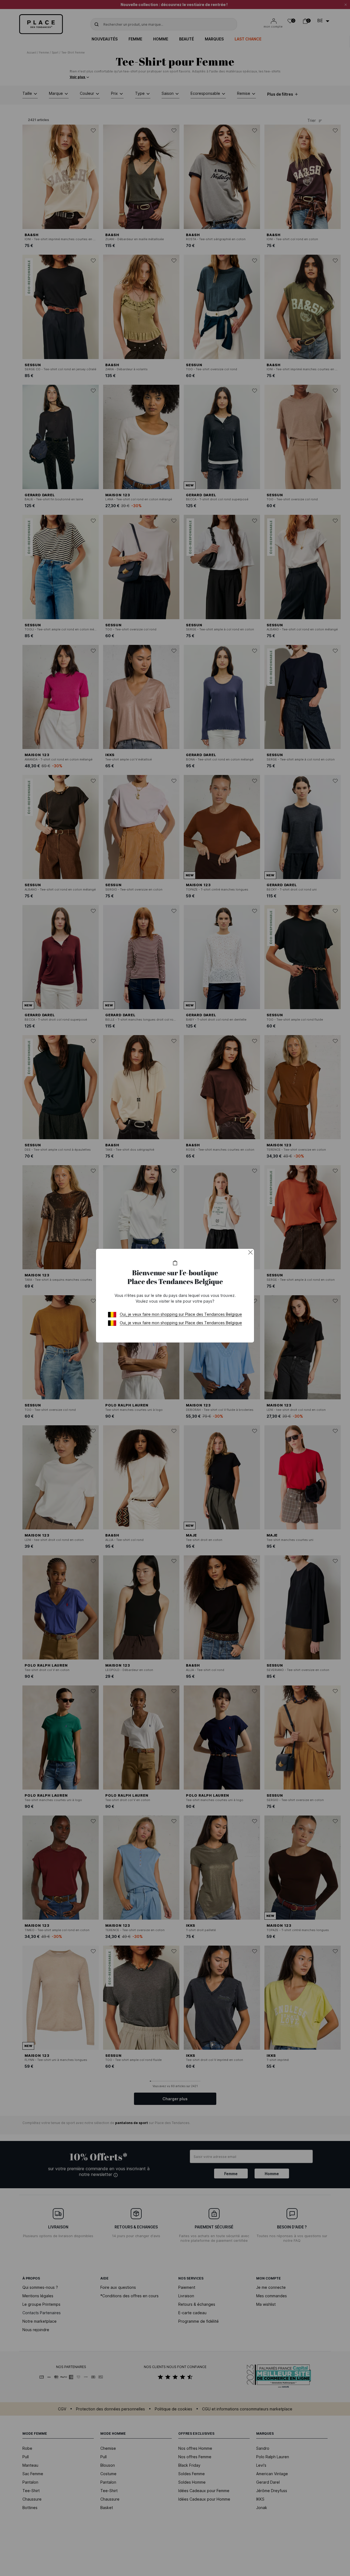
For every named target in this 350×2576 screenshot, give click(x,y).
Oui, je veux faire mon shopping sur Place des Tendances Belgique (181, 1314)
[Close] (250, 1252)
